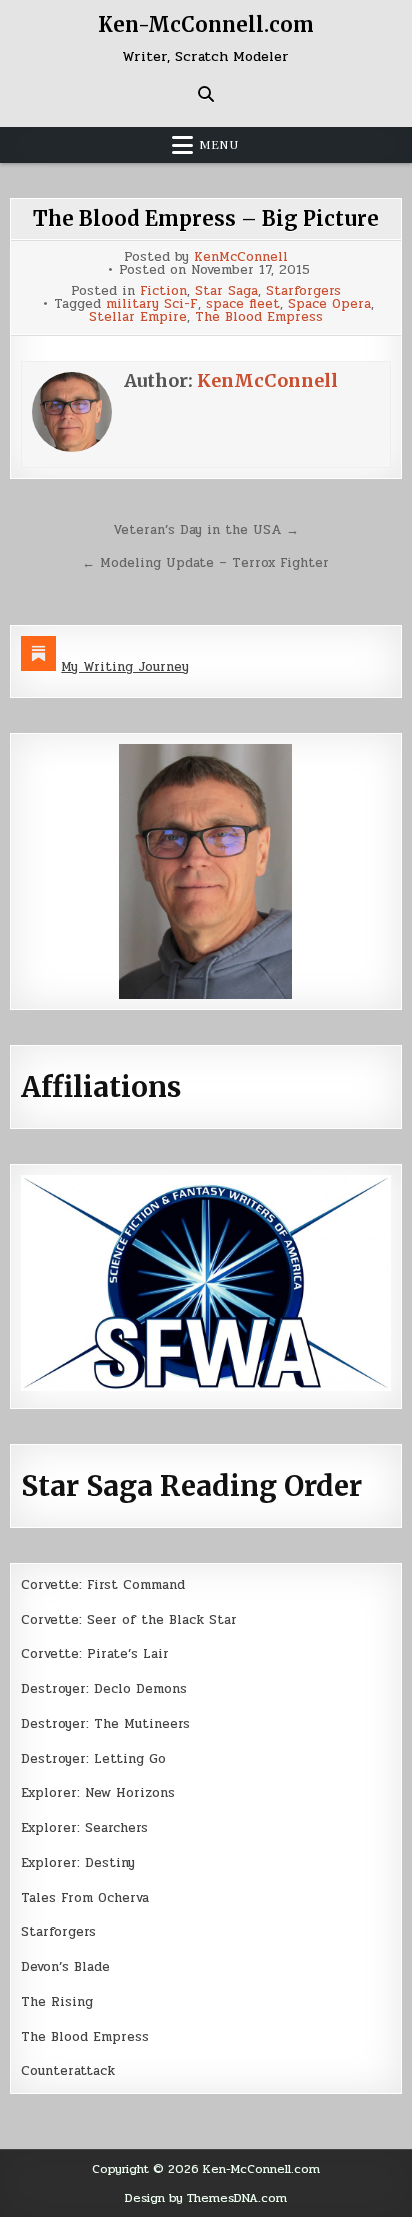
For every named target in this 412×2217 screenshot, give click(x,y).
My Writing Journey (125, 667)
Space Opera (329, 304)
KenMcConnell (241, 257)
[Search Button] (206, 94)
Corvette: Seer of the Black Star (129, 1620)
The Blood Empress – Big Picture (206, 218)
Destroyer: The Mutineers (105, 1724)
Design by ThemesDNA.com (206, 2198)
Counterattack (68, 2071)
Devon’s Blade (65, 1967)
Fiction (163, 291)
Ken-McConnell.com (206, 24)
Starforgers (303, 291)
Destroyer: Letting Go (93, 1759)
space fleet (243, 304)
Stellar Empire (138, 317)
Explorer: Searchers (84, 1828)
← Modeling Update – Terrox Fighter (205, 563)
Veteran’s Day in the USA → (206, 530)
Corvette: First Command (103, 1585)
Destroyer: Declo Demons (104, 1689)
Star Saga (226, 291)
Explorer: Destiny (78, 1863)
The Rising (57, 2002)
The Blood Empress (259, 317)
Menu (219, 145)
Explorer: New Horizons (98, 1793)
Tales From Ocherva (85, 1898)
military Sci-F (152, 304)
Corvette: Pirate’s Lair (95, 1654)
